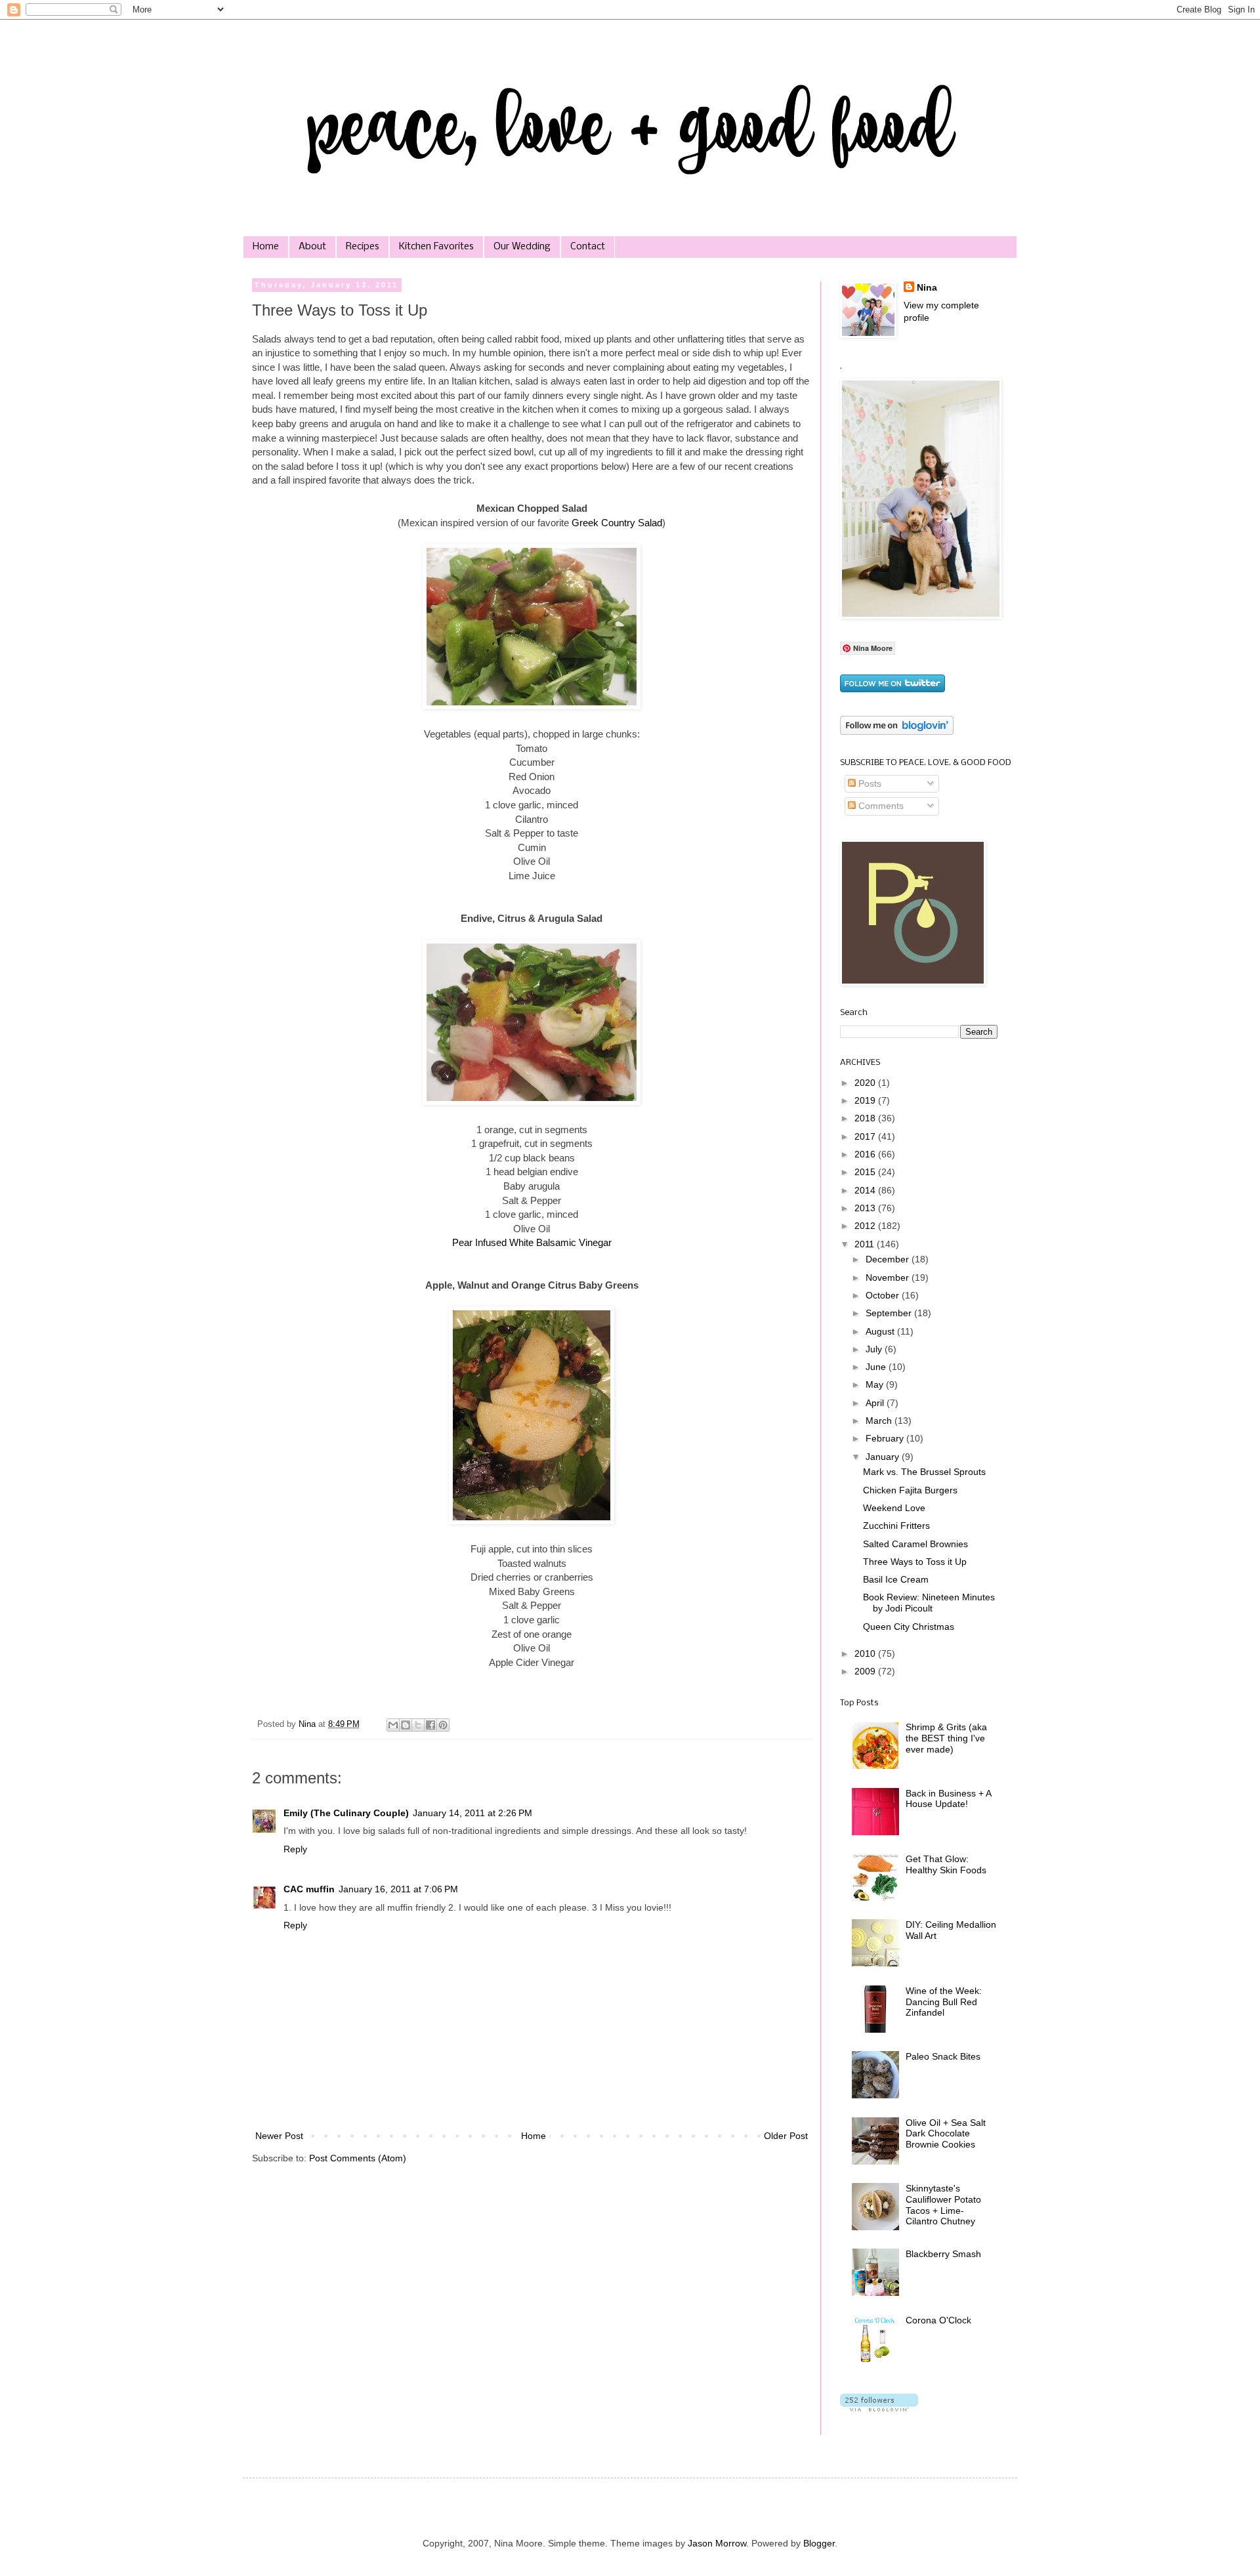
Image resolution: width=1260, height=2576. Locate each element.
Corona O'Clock (938, 2320)
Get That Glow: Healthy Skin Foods (946, 1864)
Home (266, 247)
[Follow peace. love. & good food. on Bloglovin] (897, 732)
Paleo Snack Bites (943, 2056)
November (889, 1278)
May (876, 1384)
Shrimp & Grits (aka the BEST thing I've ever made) (946, 1738)
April (876, 1403)
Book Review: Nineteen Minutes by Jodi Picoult (929, 1603)
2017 (866, 1136)
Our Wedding (522, 247)
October (884, 1295)
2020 (866, 1083)
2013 (866, 1208)
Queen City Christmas (909, 1627)
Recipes (363, 247)
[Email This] (393, 1725)
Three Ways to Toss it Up (915, 1562)
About (312, 247)
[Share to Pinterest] (443, 1725)
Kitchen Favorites (436, 247)
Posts (869, 783)
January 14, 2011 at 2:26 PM (472, 1813)
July (875, 1349)
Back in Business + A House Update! (948, 1799)
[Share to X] (418, 1725)
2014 (866, 1190)
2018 (866, 1118)
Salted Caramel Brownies (915, 1544)
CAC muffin (309, 1889)
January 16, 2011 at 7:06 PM (398, 1889)
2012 (866, 1226)
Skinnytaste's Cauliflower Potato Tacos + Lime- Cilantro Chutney (943, 2205)
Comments (880, 806)
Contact (588, 247)
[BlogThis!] (406, 1725)
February (886, 1438)
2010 (866, 1653)
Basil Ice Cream (896, 1579)
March (880, 1421)
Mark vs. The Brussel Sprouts (924, 1472)
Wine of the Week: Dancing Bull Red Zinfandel (944, 2002)
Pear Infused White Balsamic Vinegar (532, 1242)
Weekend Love (894, 1508)
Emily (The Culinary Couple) (346, 1813)
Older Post (786, 2136)
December (889, 1259)
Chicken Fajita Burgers (910, 1490)
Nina (927, 287)
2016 (866, 1154)
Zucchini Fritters (896, 1526)
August (881, 1331)
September (890, 1313)
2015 (866, 1172)
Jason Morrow (717, 2543)
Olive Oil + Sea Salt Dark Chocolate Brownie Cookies (946, 2134)
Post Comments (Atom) (358, 2158)
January (884, 1457)
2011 (866, 1244)
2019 (866, 1100)
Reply (295, 1849)
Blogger (819, 2543)
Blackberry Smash (943, 2254)
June (877, 1367)
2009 (866, 1671)
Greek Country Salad (617, 523)
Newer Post (279, 2136)
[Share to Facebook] (430, 1725)
